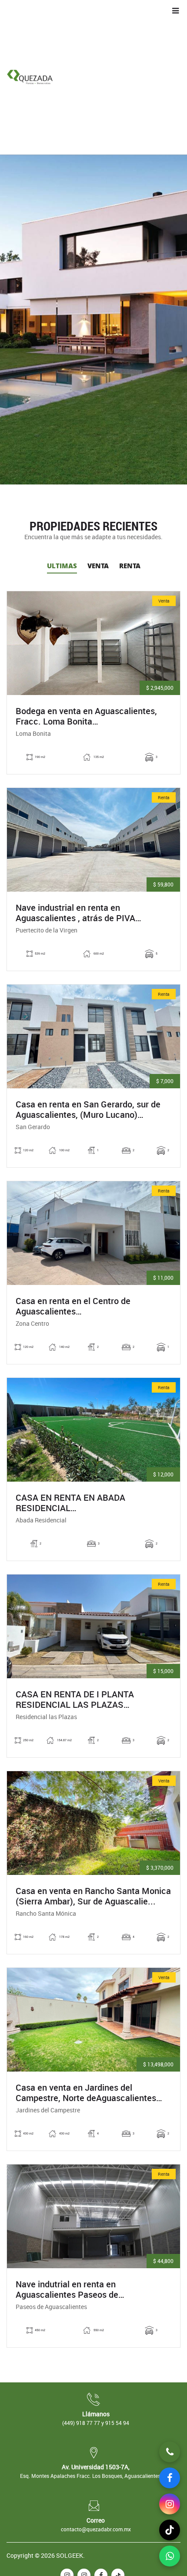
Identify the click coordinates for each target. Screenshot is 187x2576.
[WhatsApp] (170, 2556)
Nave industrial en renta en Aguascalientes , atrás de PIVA (75, 913)
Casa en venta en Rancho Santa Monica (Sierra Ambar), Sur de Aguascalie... (93, 1896)
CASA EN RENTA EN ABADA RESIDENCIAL (77, 1503)
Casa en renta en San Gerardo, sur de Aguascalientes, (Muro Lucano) (88, 1110)
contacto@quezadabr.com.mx (96, 2529)
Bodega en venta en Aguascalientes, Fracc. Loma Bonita (86, 716)
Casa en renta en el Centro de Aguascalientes (73, 1306)
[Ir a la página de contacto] (170, 2452)
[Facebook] (170, 2478)
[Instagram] (170, 2504)
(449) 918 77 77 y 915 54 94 (96, 2423)
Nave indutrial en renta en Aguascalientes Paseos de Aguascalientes (67, 2289)
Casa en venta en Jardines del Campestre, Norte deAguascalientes (86, 2093)
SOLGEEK (70, 2555)
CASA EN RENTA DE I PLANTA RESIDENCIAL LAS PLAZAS (75, 1700)
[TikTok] (170, 2530)
